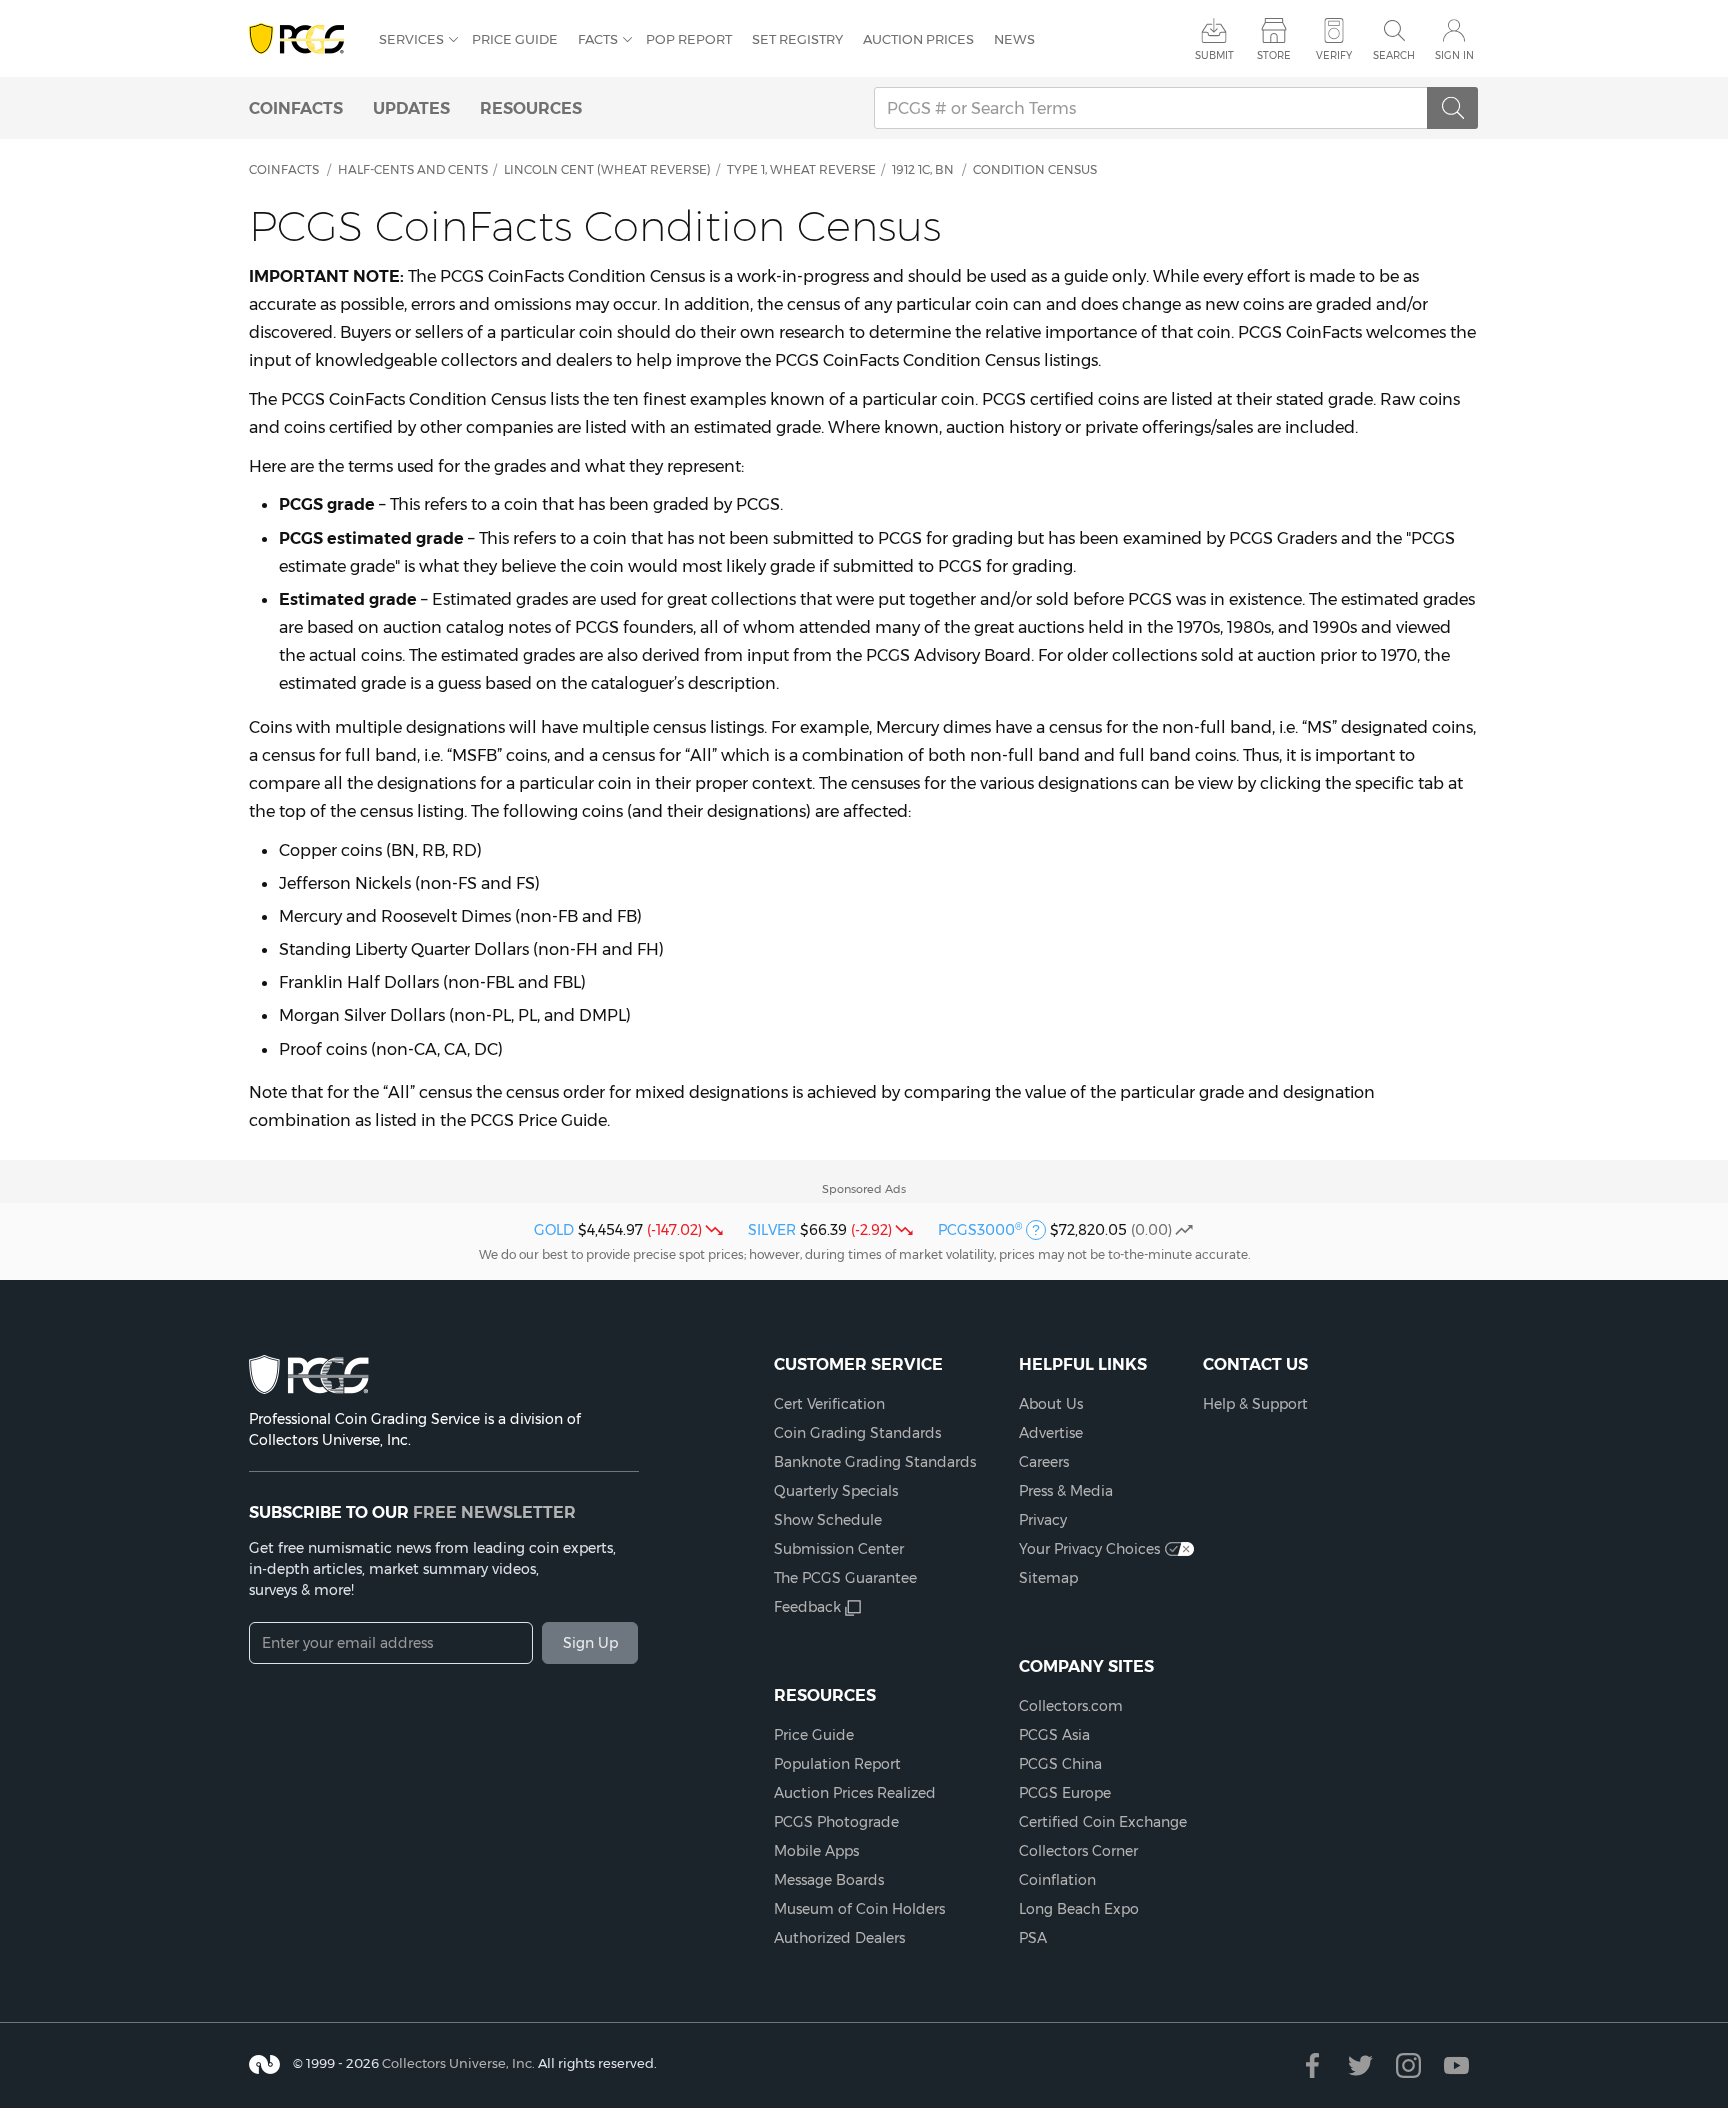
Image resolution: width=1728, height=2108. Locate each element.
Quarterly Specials (836, 1491)
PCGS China (1060, 1764)
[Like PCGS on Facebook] (1312, 2065)
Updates (411, 108)
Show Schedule (828, 1520)
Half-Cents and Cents (413, 169)
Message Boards (829, 1880)
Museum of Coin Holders (859, 1909)
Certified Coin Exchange (1103, 1822)
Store (1274, 55)
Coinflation (1057, 1880)
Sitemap (1048, 1578)
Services (411, 39)
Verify (1334, 55)
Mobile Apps (816, 1851)
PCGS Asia (1054, 1735)
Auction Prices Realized (855, 1793)
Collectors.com (1071, 1706)
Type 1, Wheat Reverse (801, 169)
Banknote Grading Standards (875, 1462)
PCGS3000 (980, 1230)
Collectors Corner (1078, 1851)
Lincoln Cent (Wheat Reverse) (607, 169)
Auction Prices (918, 39)
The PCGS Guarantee (845, 1578)
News (1014, 39)
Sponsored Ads (864, 1189)
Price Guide (515, 39)
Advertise (1051, 1433)
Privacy (1043, 1520)
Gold (554, 1230)
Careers (1044, 1462)
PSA (1033, 1938)
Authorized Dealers (839, 1938)
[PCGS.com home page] (304, 39)
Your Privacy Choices (1089, 1549)
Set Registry (797, 39)
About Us (1051, 1404)
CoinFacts (296, 108)
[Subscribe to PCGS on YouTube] (1456, 2065)
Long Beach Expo (1079, 1909)
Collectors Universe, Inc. (458, 2063)
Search (1394, 55)
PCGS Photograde (836, 1822)
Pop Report (689, 39)
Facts (598, 39)
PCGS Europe (1065, 1793)
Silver (772, 1230)
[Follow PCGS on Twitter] (1360, 2065)
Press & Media (1066, 1491)
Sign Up (590, 1643)
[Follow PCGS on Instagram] (1408, 2065)
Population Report (837, 1764)
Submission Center (839, 1549)
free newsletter (494, 1512)
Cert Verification (829, 1404)
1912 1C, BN (923, 169)
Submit (1214, 55)
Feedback (807, 1607)
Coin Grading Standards (857, 1433)
